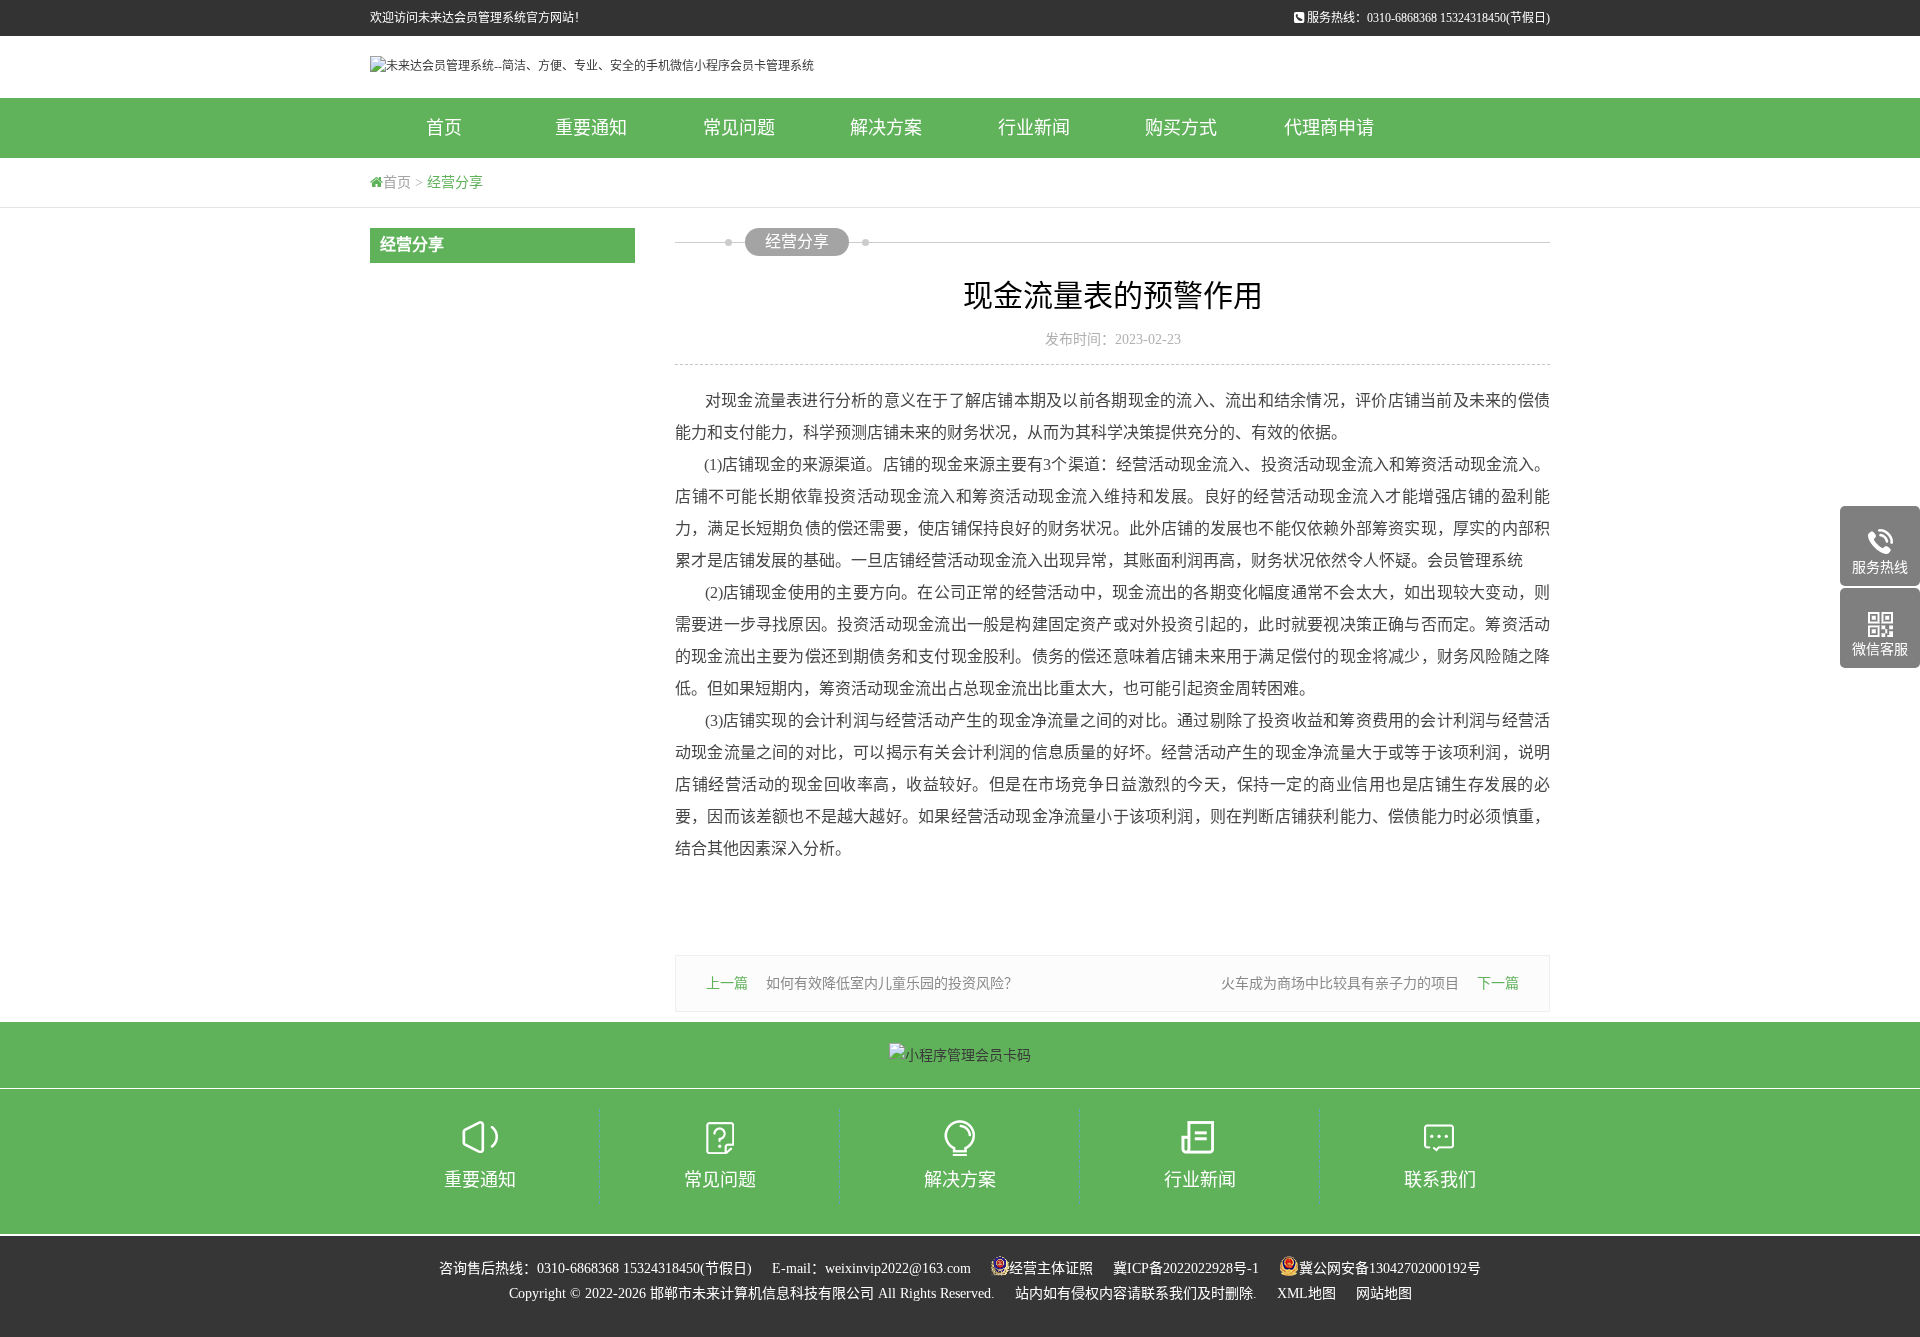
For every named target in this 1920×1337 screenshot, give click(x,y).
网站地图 (1384, 1293)
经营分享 (455, 182)
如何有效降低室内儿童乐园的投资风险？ (892, 983)
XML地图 (1306, 1293)
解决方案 (886, 128)
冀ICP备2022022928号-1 (1186, 1268)
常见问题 (739, 128)
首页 (444, 128)
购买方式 (1181, 128)
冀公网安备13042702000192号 (1390, 1268)
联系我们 (1440, 1180)
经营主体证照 (1051, 1268)
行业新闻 (1034, 128)
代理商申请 (1329, 128)
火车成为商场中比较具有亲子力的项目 (1340, 983)
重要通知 (591, 128)
